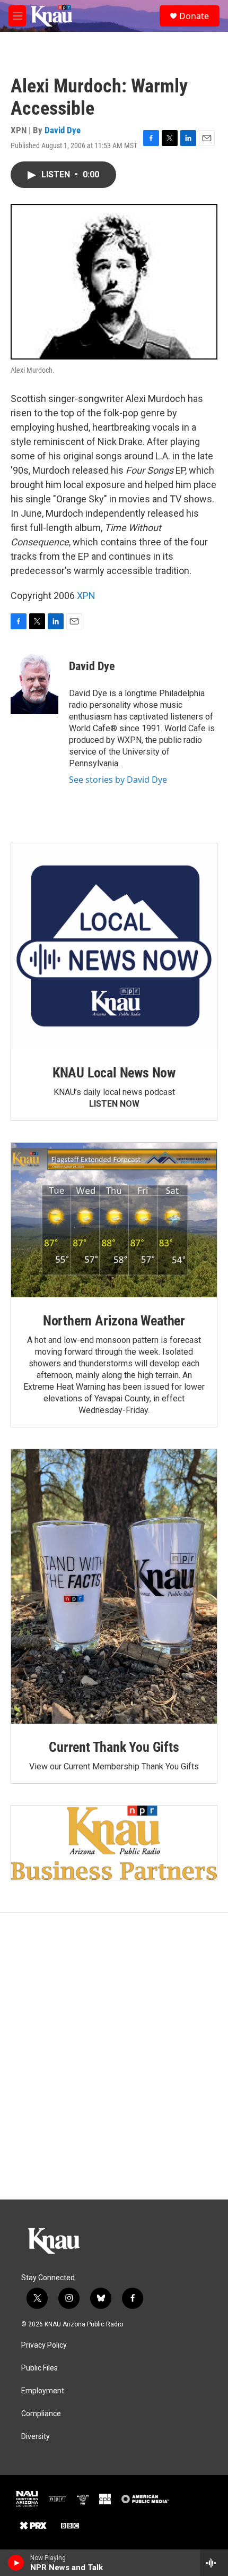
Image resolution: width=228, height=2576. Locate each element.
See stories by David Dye (118, 780)
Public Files (40, 2368)
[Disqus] (114, 2056)
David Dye (63, 130)
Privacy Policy (44, 2345)
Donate (194, 16)
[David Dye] (34, 682)
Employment (43, 2391)
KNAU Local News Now (114, 1073)
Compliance (41, 2414)
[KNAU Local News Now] (114, 946)
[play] (16, 2563)
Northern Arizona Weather (114, 1321)
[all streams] (214, 2563)
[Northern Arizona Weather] (114, 1220)
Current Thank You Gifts (114, 1747)
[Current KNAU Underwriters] (114, 1842)
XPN (86, 596)
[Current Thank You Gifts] (114, 1586)
